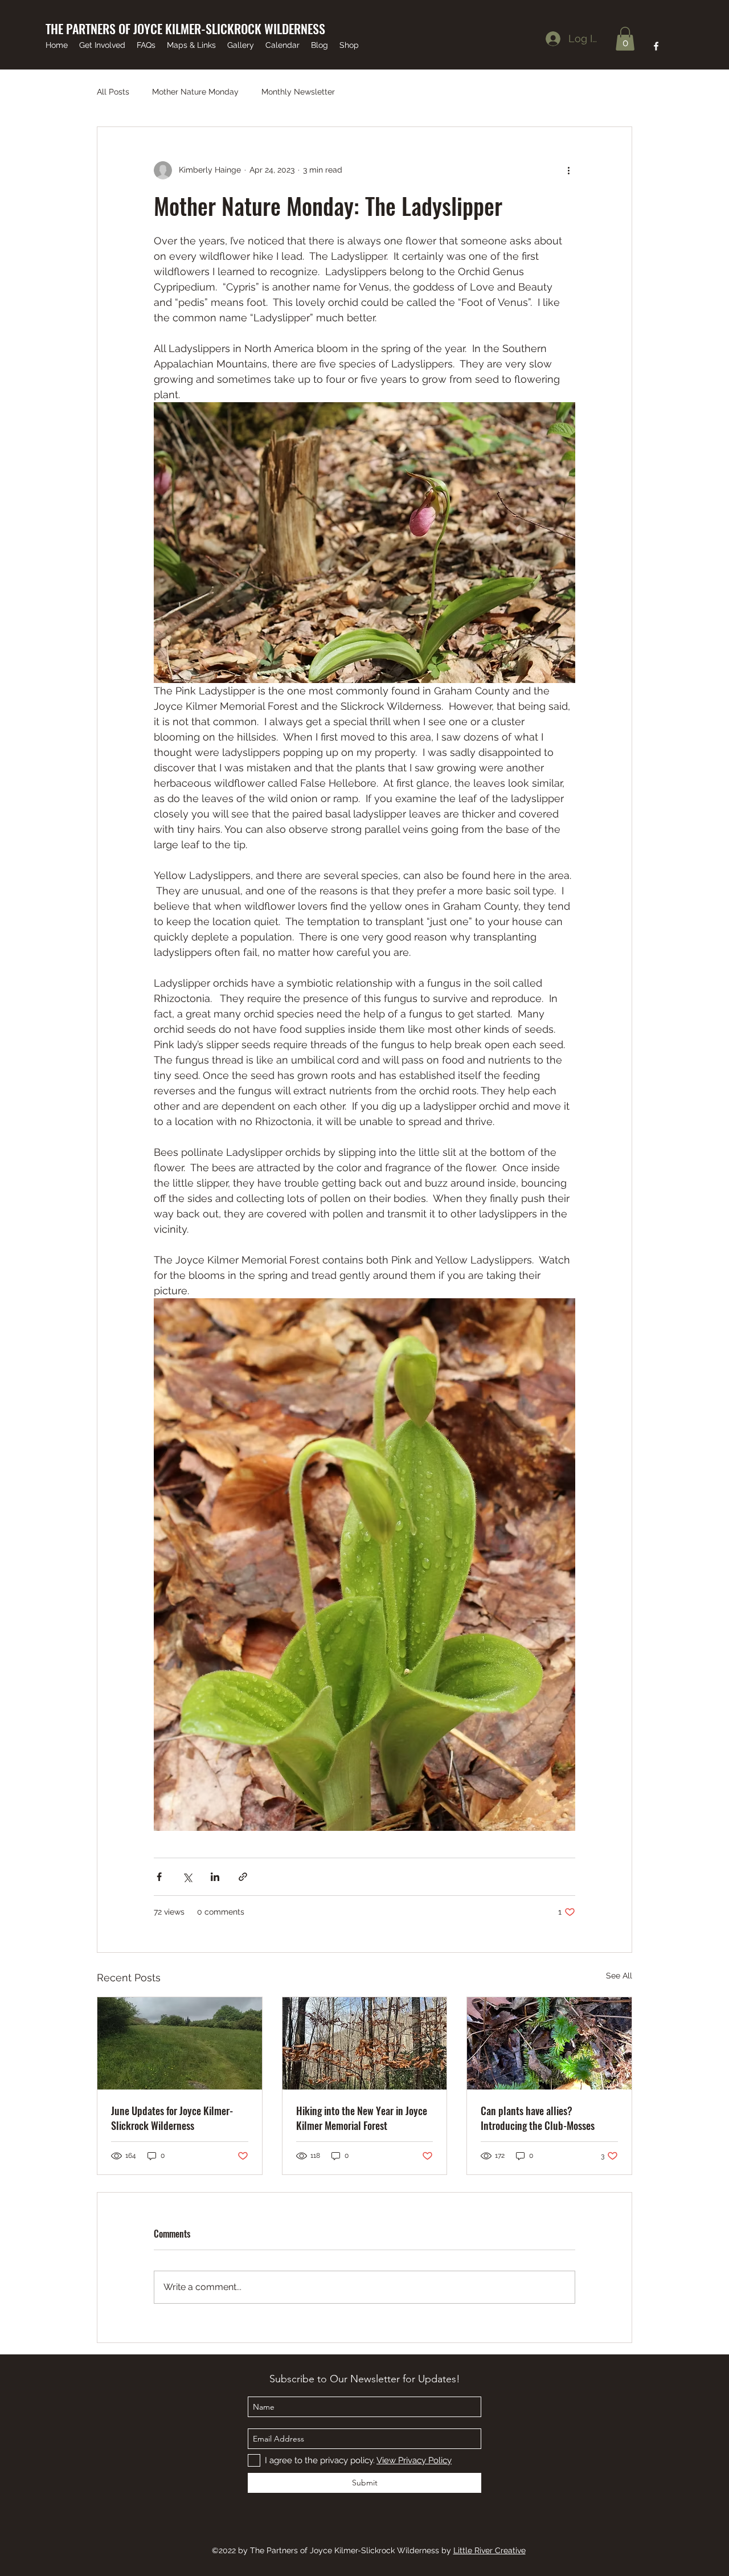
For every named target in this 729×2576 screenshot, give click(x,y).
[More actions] (568, 170)
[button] (625, 39)
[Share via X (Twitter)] (187, 1877)
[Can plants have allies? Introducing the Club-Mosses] (549, 2043)
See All (619, 1976)
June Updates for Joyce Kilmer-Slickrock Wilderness (172, 2118)
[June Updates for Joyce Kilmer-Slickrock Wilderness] (180, 2043)
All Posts (113, 92)
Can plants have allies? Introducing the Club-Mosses (538, 2118)
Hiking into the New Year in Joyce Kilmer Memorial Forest (362, 2118)
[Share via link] (243, 1877)
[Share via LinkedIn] (215, 1877)
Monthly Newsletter (298, 92)
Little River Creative (490, 2550)
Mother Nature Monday (195, 92)
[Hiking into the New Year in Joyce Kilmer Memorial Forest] (365, 2043)
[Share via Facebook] (159, 1877)
